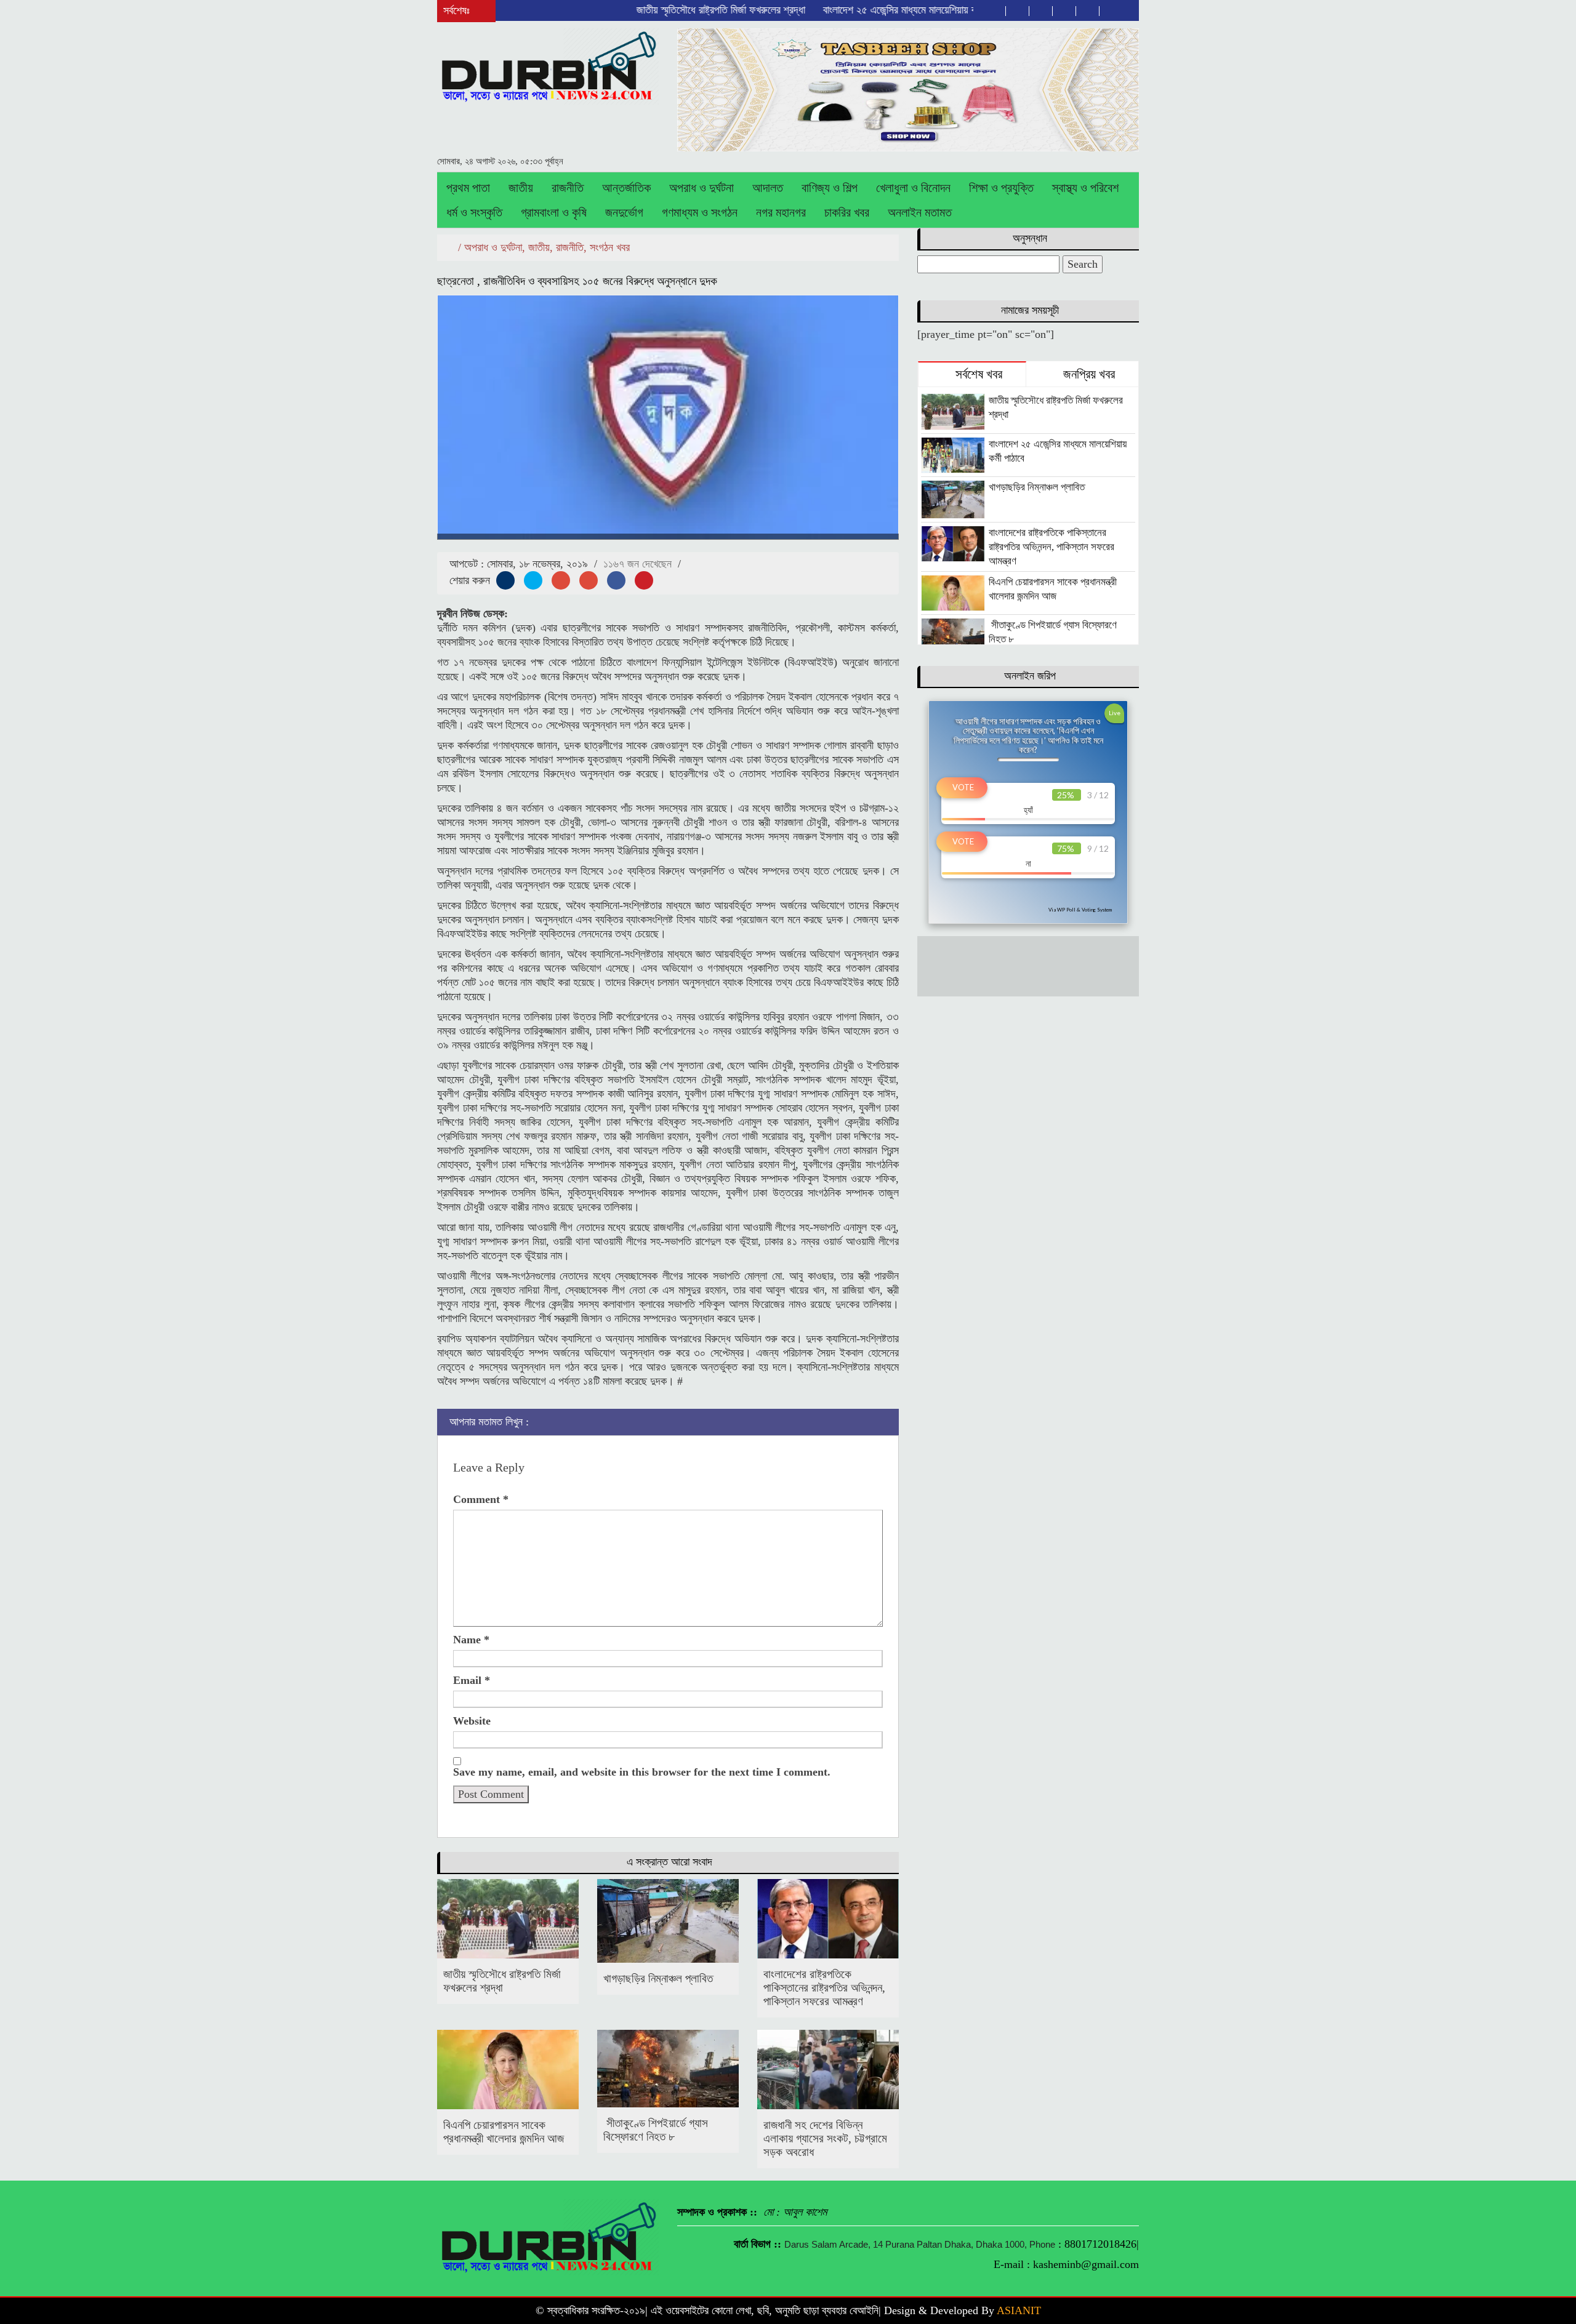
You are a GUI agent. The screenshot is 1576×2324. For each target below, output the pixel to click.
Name (471, 1640)
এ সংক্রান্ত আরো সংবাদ (669, 1862)
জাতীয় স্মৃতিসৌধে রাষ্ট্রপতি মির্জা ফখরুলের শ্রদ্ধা (649, 10)
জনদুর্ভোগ (624, 212)
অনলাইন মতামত (920, 212)
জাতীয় (521, 188)
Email (472, 1680)
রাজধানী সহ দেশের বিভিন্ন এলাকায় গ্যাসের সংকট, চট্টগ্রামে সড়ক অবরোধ (825, 2138)
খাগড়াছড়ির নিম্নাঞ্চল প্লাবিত (658, 1978)
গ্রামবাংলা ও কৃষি (554, 212)
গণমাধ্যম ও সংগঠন (700, 212)
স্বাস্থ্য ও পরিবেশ (1085, 188)
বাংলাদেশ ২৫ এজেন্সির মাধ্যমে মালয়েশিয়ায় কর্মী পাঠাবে (843, 10)
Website (472, 1721)
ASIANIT (1019, 2310)
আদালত (768, 188)
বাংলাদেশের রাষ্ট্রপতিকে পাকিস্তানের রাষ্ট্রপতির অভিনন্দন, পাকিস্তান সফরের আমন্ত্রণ (824, 1988)
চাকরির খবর (847, 212)
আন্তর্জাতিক (626, 188)
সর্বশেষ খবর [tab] (977, 374)
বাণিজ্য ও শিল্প (830, 188)
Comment (481, 1499)
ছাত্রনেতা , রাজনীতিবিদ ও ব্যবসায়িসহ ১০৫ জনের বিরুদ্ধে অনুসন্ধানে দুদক (577, 281)
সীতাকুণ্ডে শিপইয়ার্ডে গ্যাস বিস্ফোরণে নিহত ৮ (656, 2130)
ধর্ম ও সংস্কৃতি (474, 212)
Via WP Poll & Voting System (1080, 910)
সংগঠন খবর (610, 247)
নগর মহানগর (781, 212)
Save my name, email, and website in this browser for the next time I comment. (642, 1772)
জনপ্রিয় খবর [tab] (1088, 374)
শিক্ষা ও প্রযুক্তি (1001, 188)
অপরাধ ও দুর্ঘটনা (702, 188)
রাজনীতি (568, 188)
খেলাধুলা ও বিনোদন (913, 188)
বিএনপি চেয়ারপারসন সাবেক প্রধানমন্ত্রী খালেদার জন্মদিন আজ (504, 2132)
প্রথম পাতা (468, 188)
